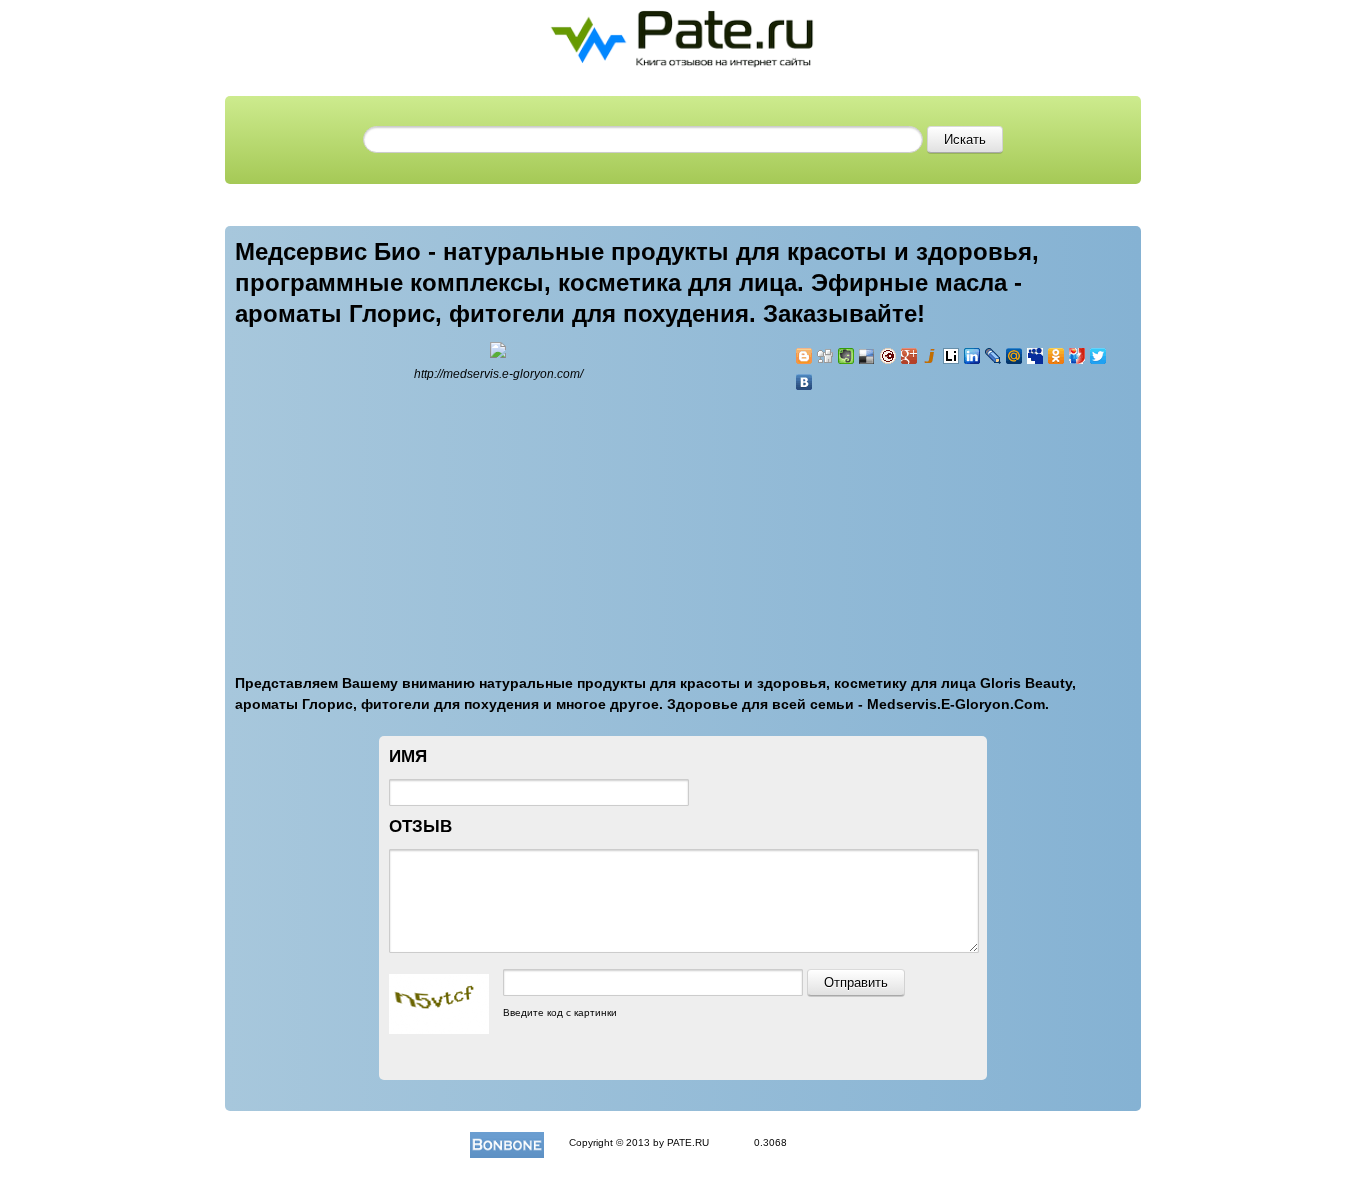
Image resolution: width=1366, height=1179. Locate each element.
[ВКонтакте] (804, 382)
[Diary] (888, 356)
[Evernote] (846, 356)
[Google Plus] (909, 356)
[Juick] (930, 356)
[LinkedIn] (972, 356)
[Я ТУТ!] (1077, 356)
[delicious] (867, 356)
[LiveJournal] (993, 356)
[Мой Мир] (1014, 356)
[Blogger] (804, 356)
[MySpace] (1035, 356)
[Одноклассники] (1056, 356)
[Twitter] (1098, 356)
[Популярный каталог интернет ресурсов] (507, 1142)
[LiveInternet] (951, 356)
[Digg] (825, 356)
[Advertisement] (915, 521)
